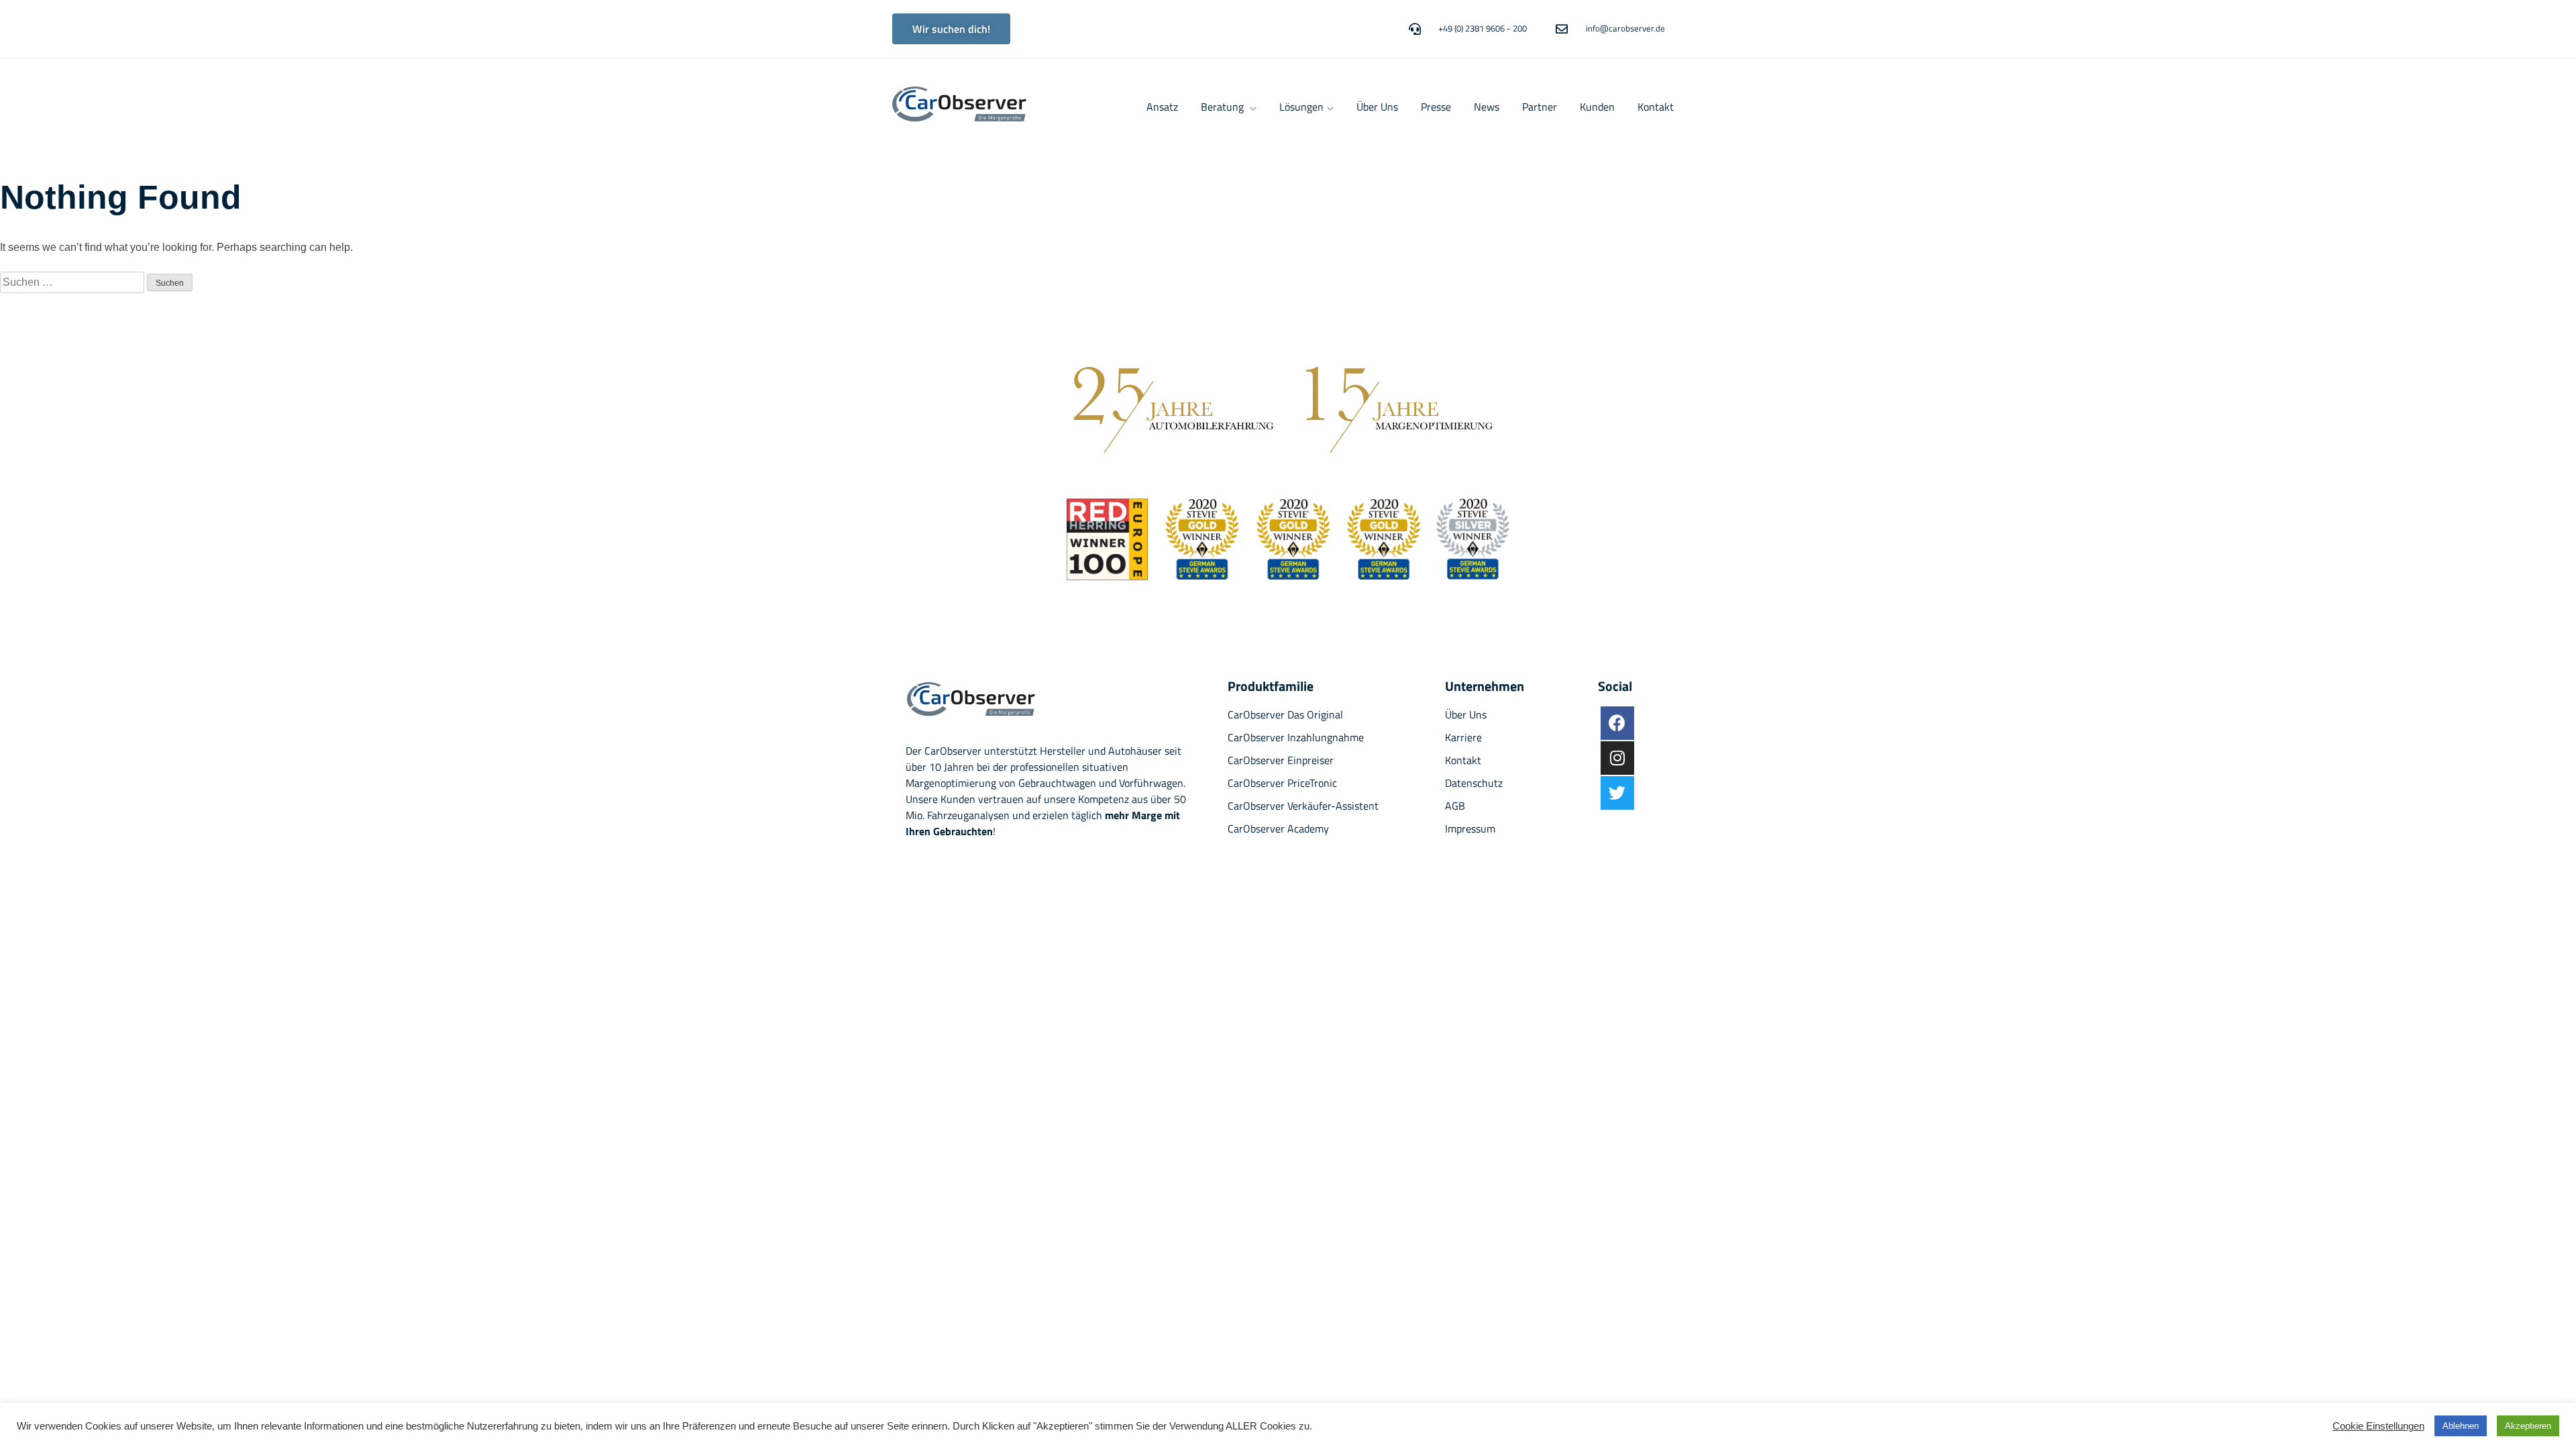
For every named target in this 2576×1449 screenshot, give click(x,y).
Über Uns (1377, 107)
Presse (1436, 107)
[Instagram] (1617, 758)
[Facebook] (1617, 723)
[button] (951, 29)
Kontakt (1656, 107)
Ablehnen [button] (2461, 1426)
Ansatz (1162, 107)
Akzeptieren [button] (2528, 1426)
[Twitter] (1617, 793)
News (1487, 107)
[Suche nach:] (73, 282)
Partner (1540, 107)
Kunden (1597, 107)
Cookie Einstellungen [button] (2378, 1426)
